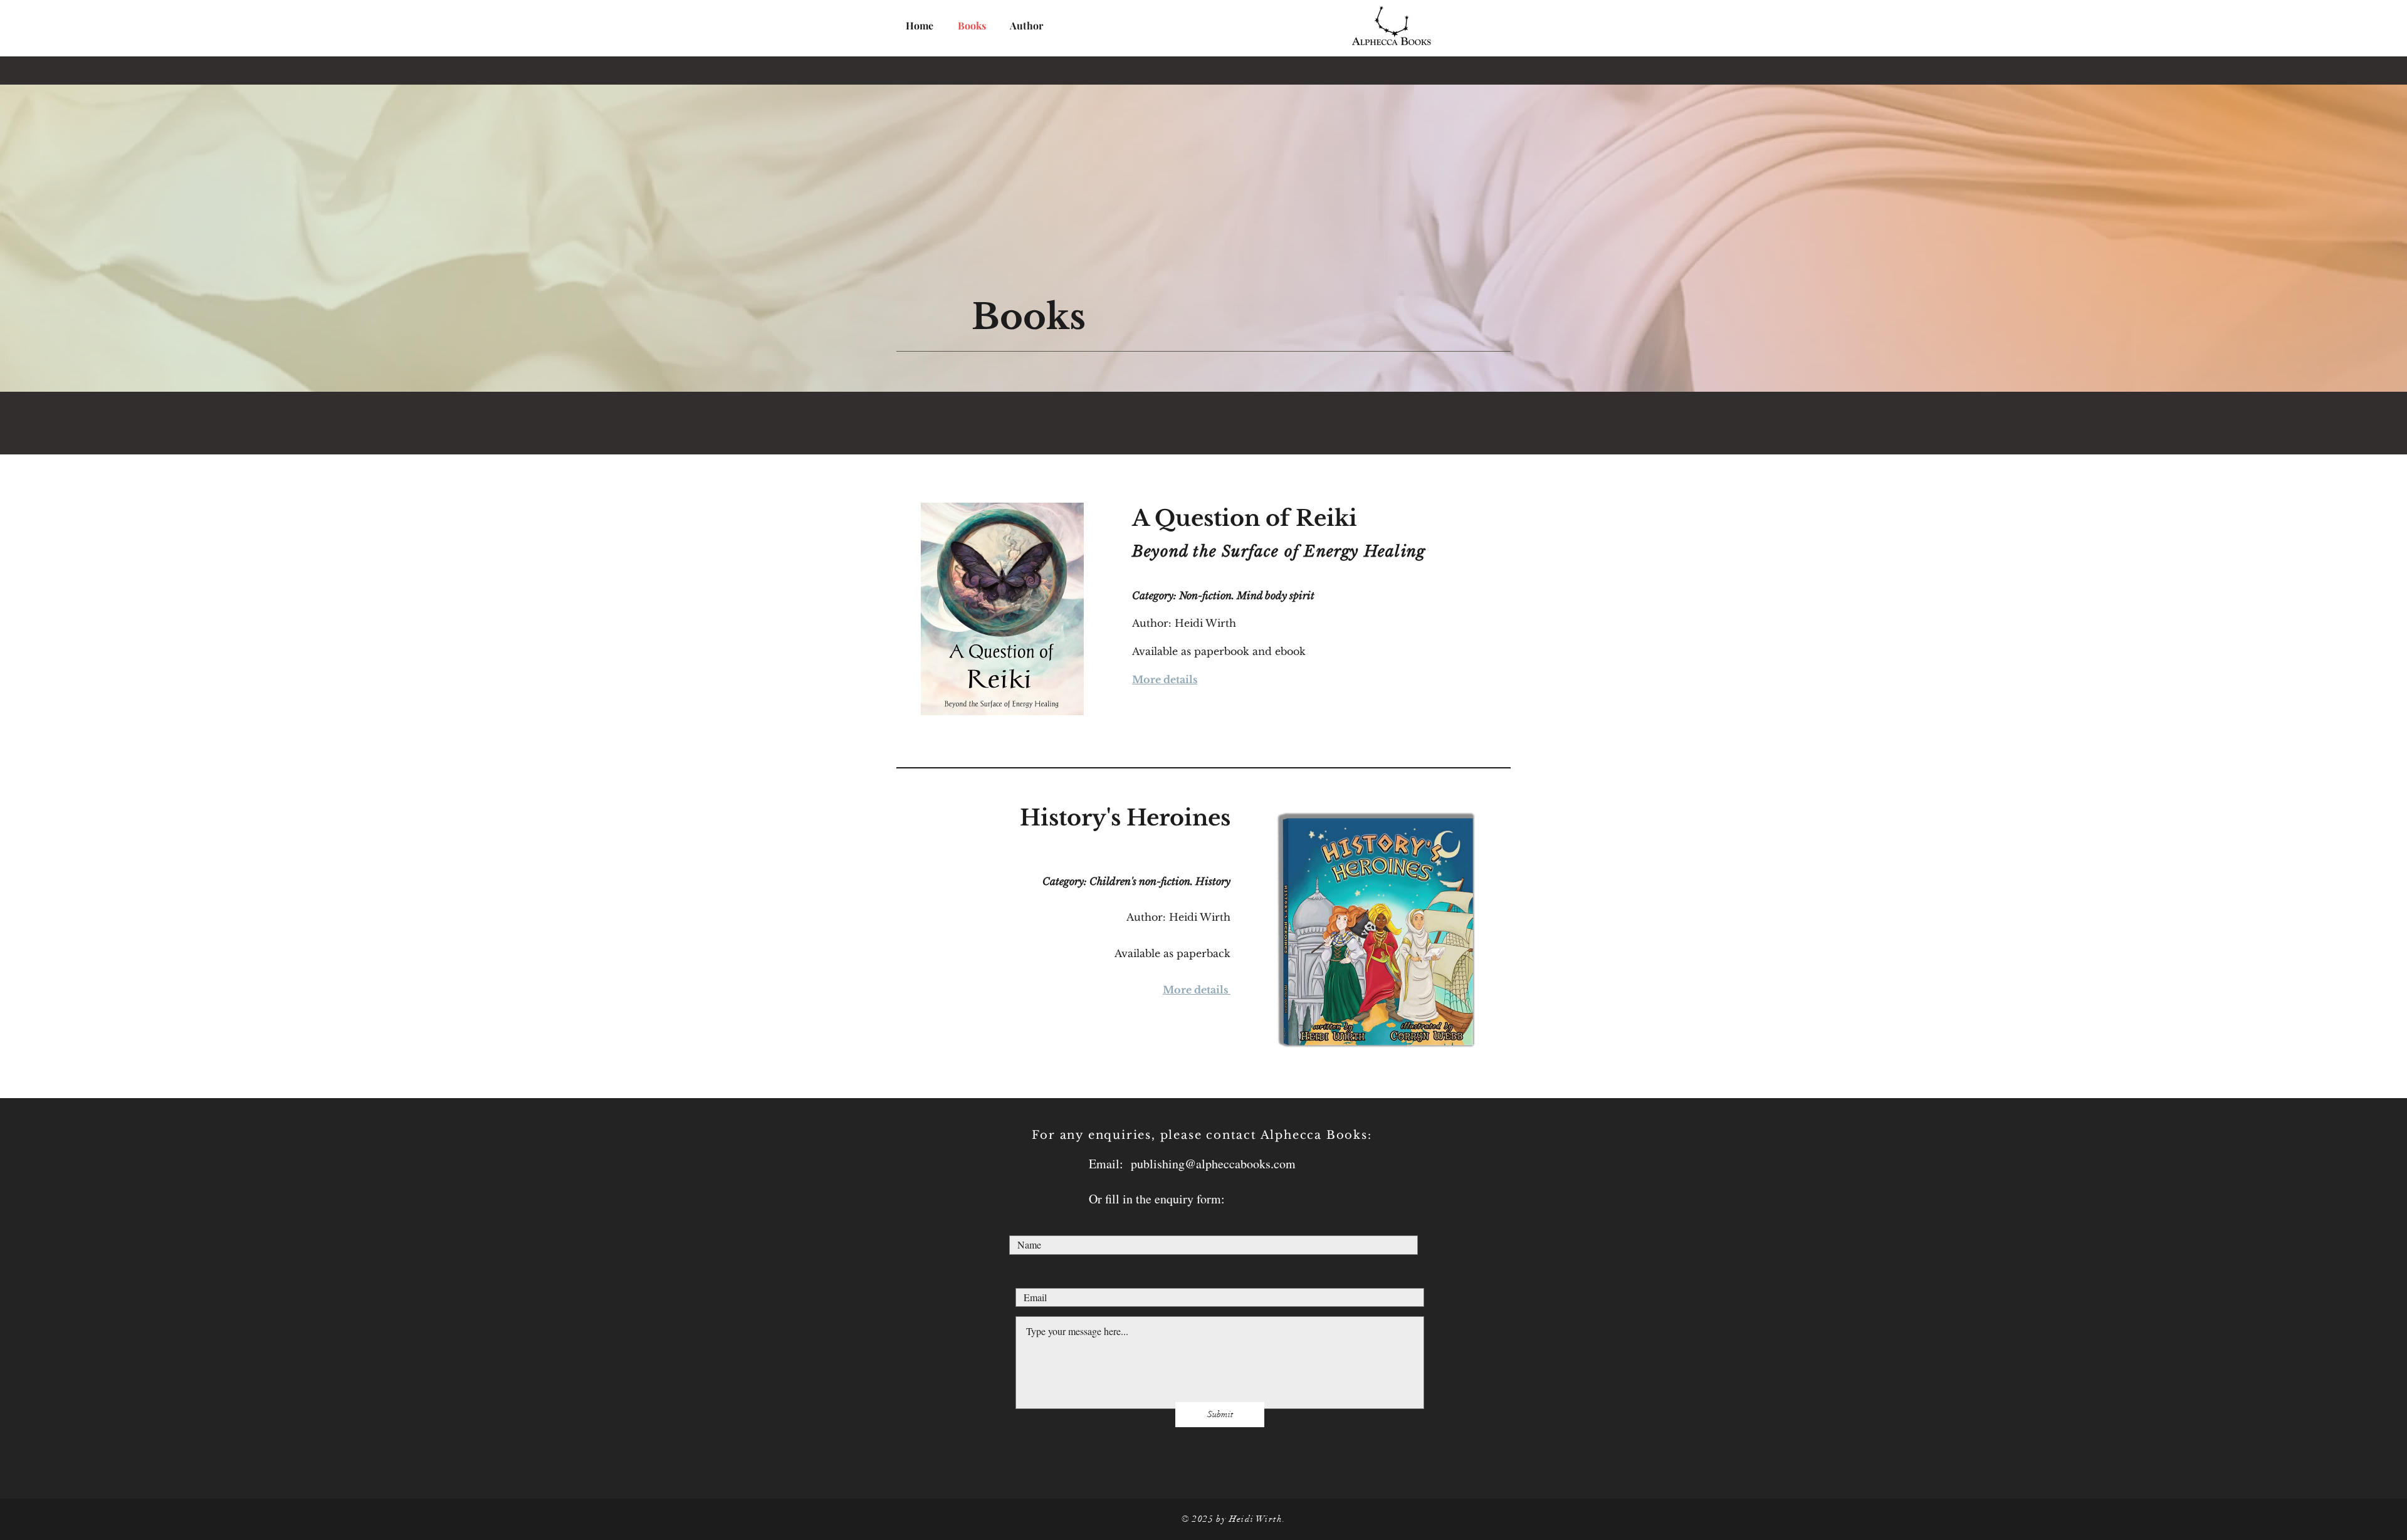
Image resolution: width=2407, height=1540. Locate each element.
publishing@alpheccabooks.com (1213, 1164)
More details (1165, 679)
